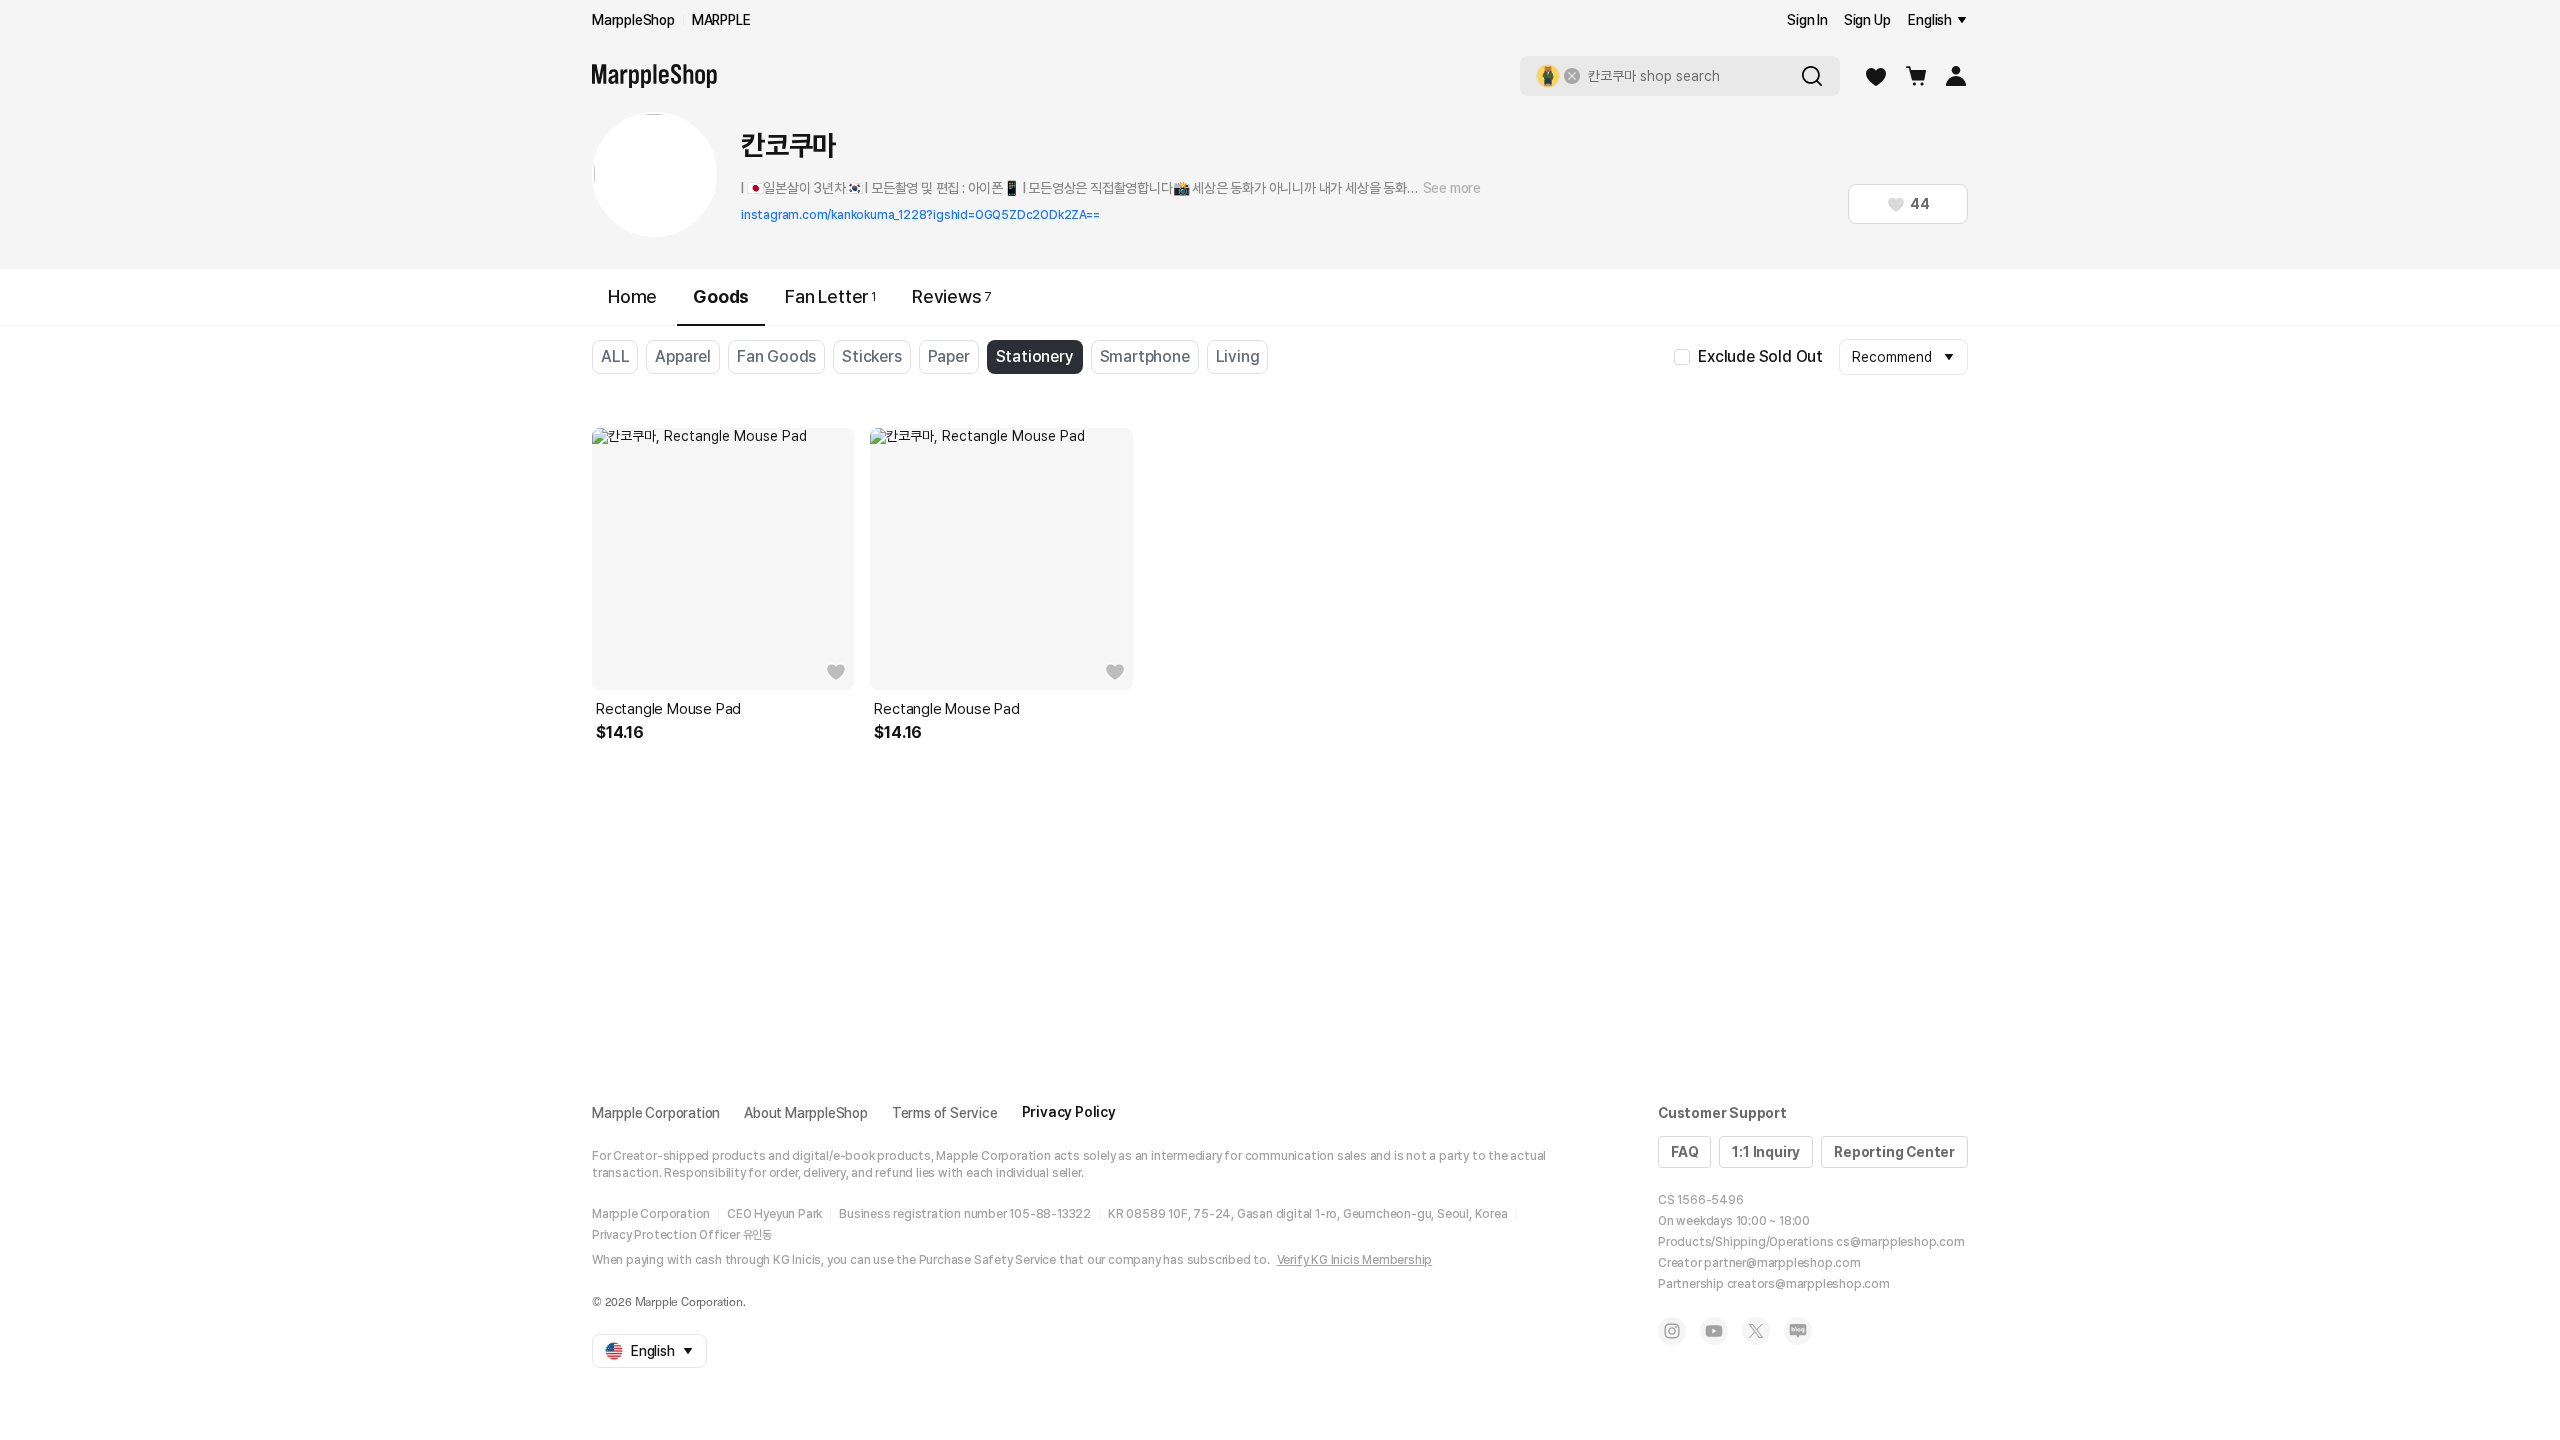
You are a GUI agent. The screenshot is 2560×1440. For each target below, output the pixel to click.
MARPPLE (721, 20)
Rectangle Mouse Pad (668, 709)
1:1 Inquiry (1766, 1152)
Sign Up (1867, 20)
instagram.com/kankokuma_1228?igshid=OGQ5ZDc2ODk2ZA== (920, 215)
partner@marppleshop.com (1782, 1263)
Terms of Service (945, 1113)
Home (632, 296)
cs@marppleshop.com (1900, 1242)
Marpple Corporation (656, 1113)
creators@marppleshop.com (1808, 1284)
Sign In (1807, 20)
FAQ (1684, 1152)
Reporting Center (1894, 1152)
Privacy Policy (1069, 1112)
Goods (721, 296)
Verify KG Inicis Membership (1355, 1260)
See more (1452, 188)
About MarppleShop (806, 1113)
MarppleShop (633, 20)
